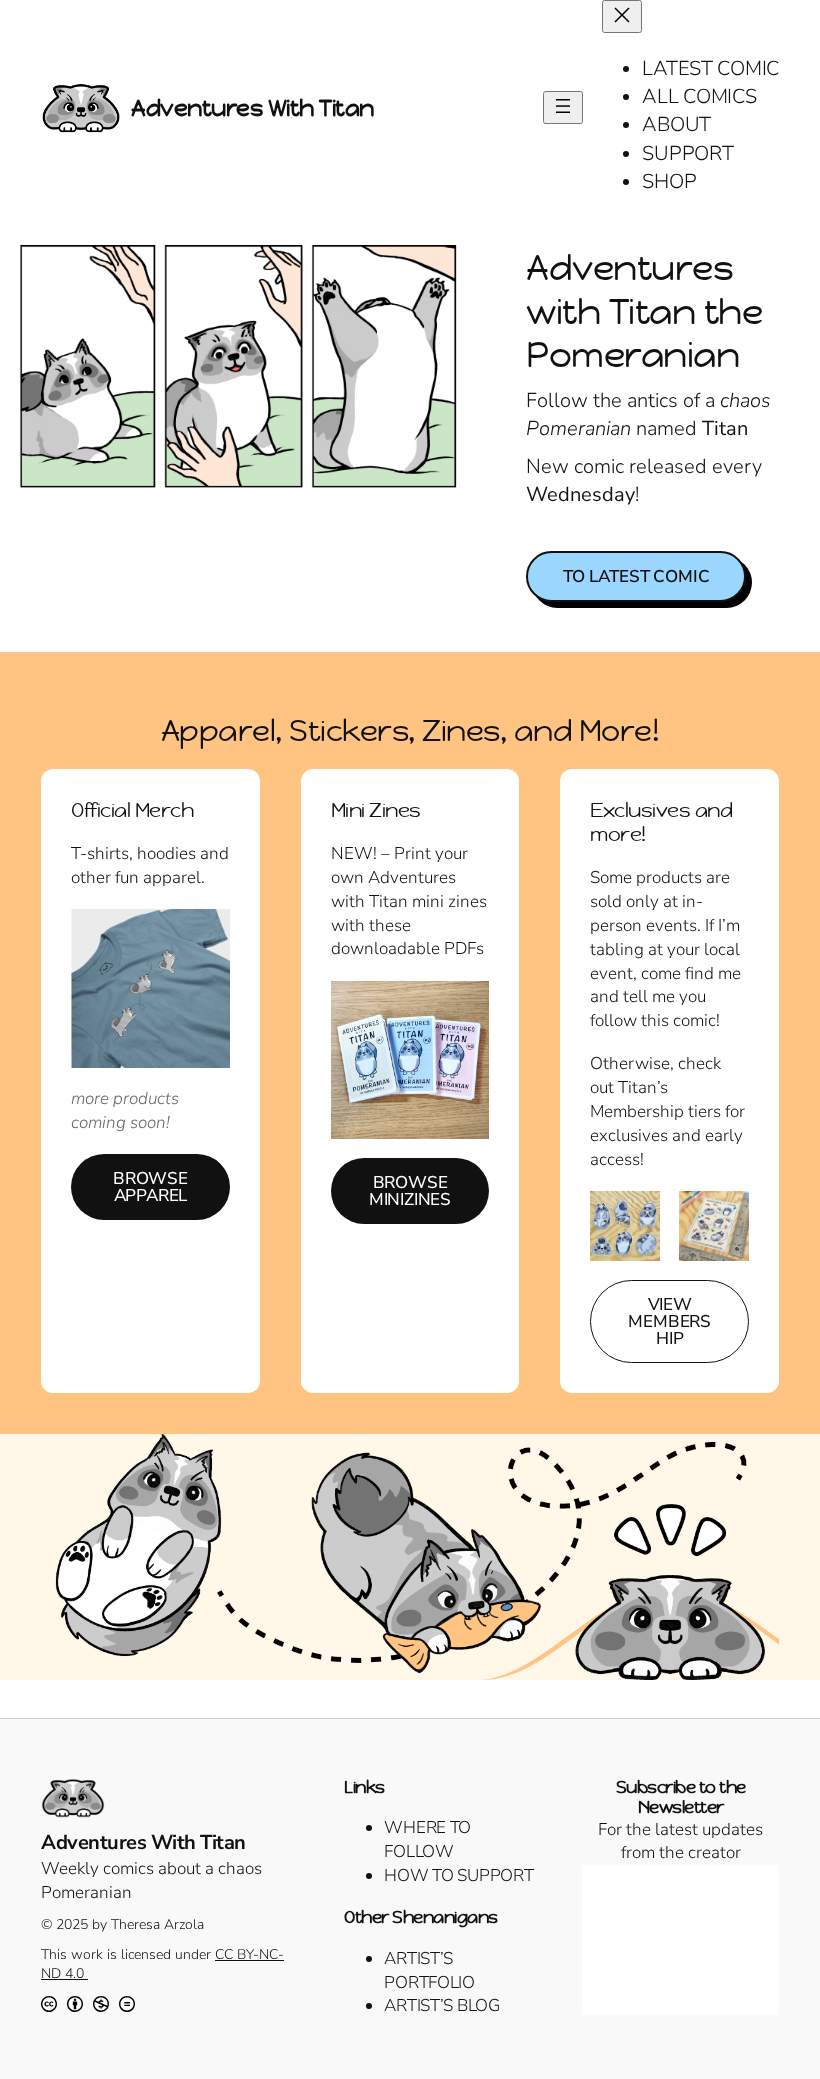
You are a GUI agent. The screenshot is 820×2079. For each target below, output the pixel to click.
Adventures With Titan (252, 108)
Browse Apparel (150, 1187)
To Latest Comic (636, 576)
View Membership (669, 1321)
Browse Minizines (410, 1191)
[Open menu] (563, 107)
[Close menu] (622, 16)
